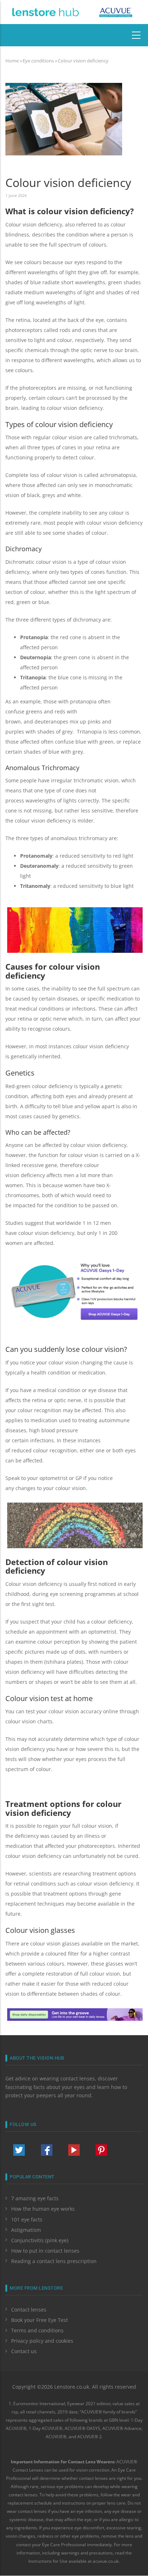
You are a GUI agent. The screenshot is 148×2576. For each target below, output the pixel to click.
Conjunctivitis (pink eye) (40, 2240)
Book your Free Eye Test (40, 2320)
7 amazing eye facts (35, 2198)
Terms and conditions (37, 2330)
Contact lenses (29, 2310)
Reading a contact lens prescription (54, 2261)
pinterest (101, 2150)
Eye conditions (38, 61)
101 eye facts (27, 2219)
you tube (74, 2150)
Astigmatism (26, 2230)
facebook (47, 2150)
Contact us (24, 2351)
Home (12, 61)
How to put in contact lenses (45, 2251)
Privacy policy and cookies (42, 2341)
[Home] (45, 11)
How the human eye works (43, 2209)
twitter (19, 2150)
